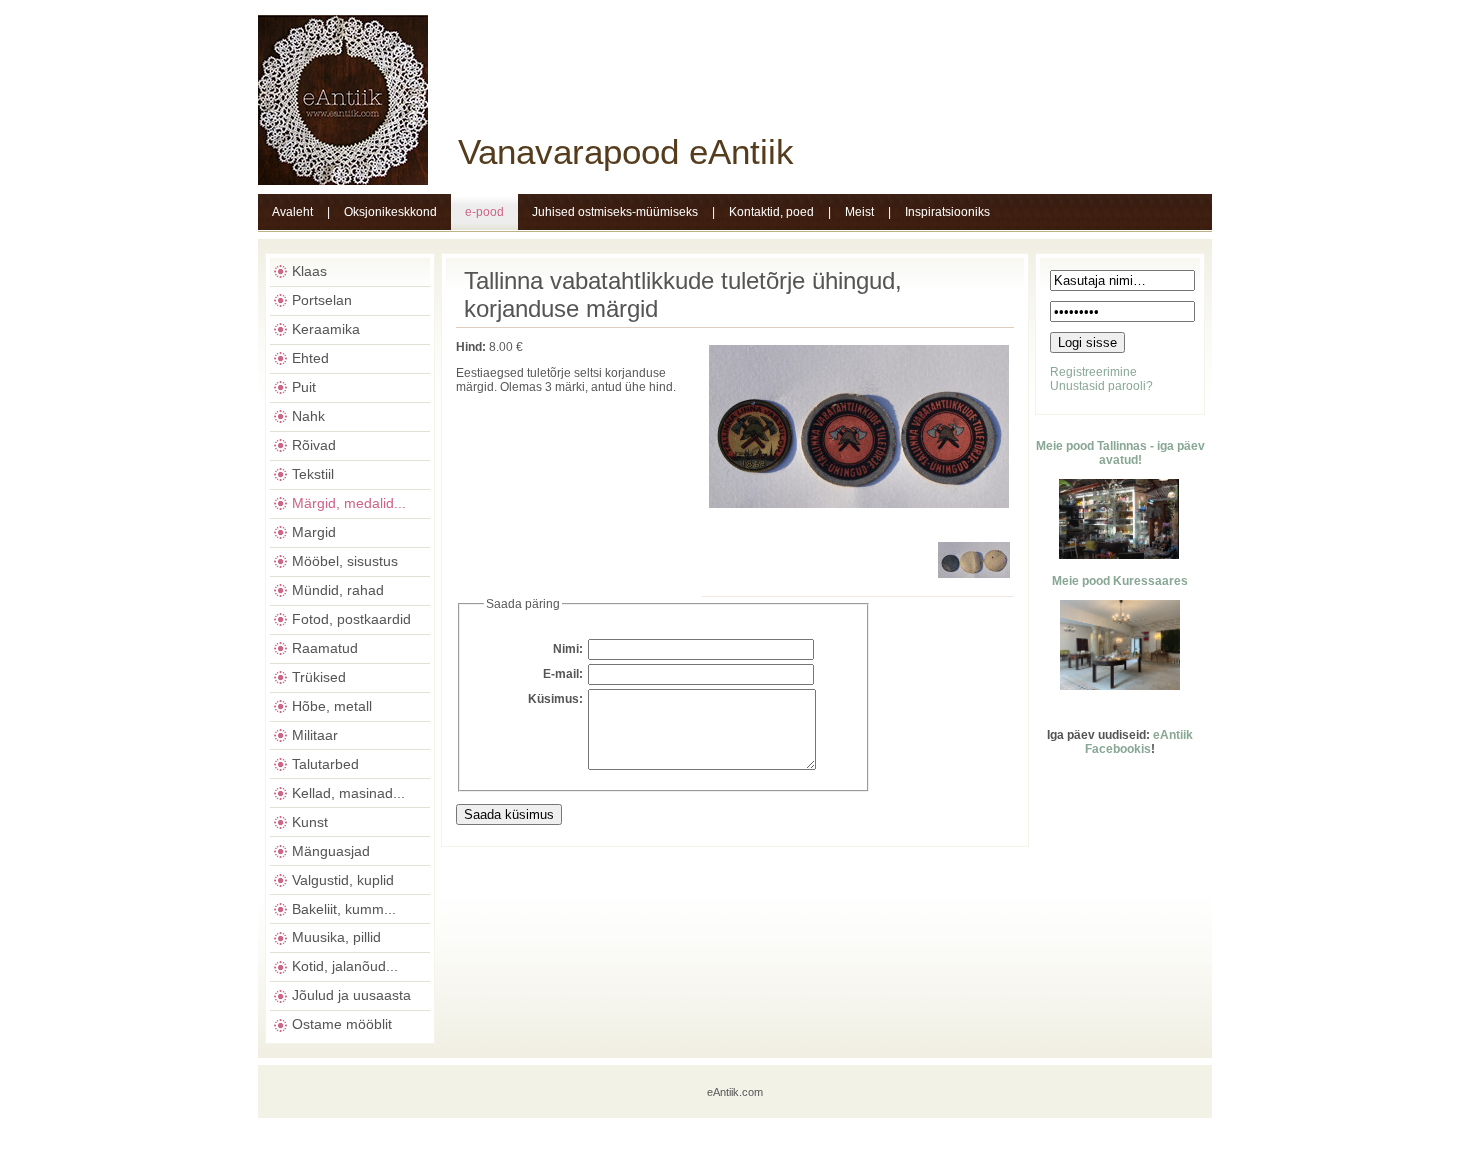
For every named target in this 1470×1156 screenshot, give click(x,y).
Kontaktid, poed (771, 212)
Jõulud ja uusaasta (351, 995)
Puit (304, 387)
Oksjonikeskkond (390, 212)
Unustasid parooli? (1101, 386)
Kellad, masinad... (348, 793)
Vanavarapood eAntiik (626, 151)
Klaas (309, 271)
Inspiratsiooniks (947, 212)
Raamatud (325, 648)
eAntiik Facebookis (1139, 742)
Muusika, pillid (336, 937)
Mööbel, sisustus (345, 561)
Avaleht (292, 212)
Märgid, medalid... (349, 503)
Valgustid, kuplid (343, 880)
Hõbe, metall (332, 706)
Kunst (310, 822)
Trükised (319, 677)
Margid (314, 532)
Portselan (322, 300)
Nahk (308, 416)
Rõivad (314, 445)
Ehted (310, 358)
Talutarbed (325, 764)
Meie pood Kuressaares (1120, 581)
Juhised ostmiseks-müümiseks (615, 212)
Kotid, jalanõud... (345, 966)
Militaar (315, 735)
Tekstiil (313, 474)
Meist (859, 212)
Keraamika (326, 329)
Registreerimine (1093, 372)
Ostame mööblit (342, 1024)
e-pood (484, 212)
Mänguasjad (331, 851)
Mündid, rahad (338, 590)
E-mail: (563, 674)
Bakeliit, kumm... (344, 909)
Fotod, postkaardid (351, 619)
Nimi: (568, 649)
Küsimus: (555, 699)
